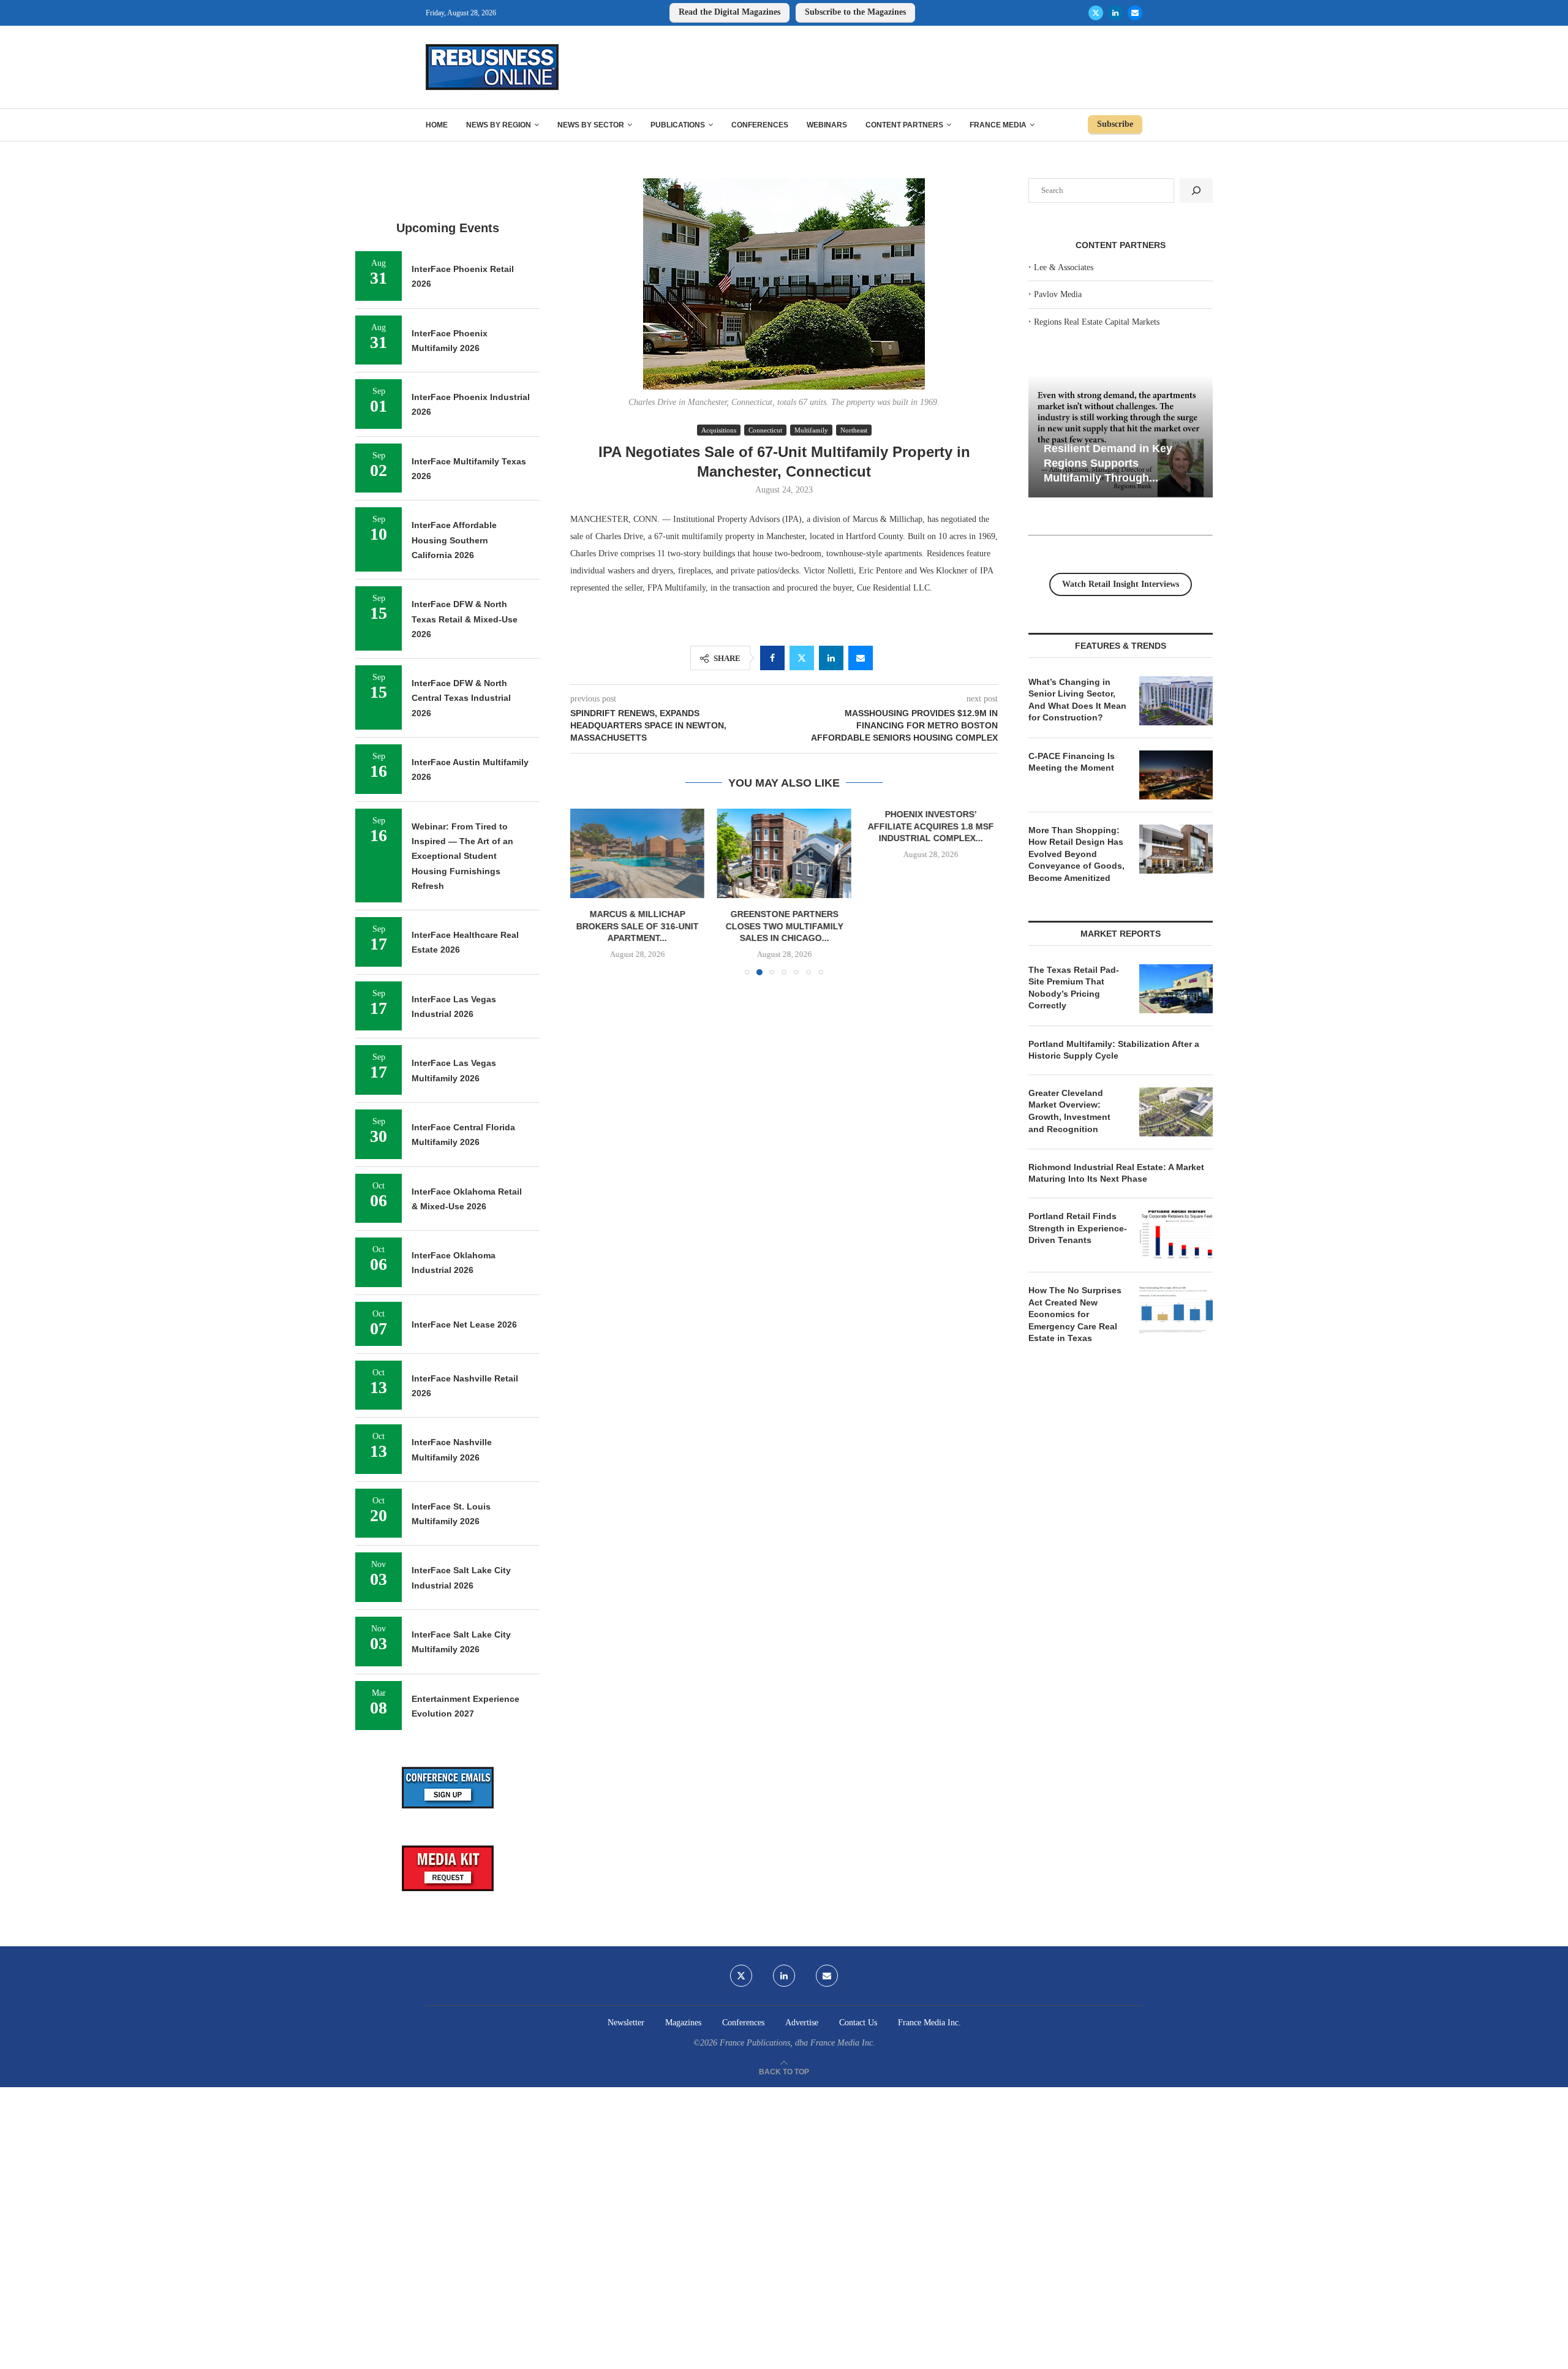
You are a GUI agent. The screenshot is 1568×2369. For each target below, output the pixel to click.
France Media (998, 125)
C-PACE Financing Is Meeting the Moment (1072, 762)
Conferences (760, 125)
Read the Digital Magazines (729, 12)
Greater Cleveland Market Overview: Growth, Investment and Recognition (1069, 1111)
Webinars (827, 125)
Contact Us (858, 2023)
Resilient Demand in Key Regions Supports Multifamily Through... (1108, 463)
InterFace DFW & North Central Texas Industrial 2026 (461, 698)
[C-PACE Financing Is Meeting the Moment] (1176, 775)
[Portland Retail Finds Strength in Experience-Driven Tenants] (1176, 1235)
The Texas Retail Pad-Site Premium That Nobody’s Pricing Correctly (1074, 988)
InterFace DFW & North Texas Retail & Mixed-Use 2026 (465, 619)
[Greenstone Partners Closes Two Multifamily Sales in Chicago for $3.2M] (652, 853)
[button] (587, 891)
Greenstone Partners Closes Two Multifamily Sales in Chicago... (652, 927)
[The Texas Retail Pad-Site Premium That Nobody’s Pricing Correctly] (1176, 989)
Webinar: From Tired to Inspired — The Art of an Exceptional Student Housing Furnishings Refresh (462, 856)
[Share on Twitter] (802, 658)
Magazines (683, 2023)
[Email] (1135, 13)
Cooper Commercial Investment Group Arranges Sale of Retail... (975, 826)
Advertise (802, 2023)
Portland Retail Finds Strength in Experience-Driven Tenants (1078, 1228)
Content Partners (904, 125)
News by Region (499, 125)
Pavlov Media (1058, 294)
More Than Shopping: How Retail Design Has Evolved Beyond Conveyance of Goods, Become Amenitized (1076, 854)
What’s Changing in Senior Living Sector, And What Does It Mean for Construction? (1077, 700)
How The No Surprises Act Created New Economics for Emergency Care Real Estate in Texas (1075, 1314)
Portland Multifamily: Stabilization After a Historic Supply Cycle (1114, 1050)
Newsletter (626, 2023)
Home (437, 125)
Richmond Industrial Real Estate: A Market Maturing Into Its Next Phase (1116, 1173)
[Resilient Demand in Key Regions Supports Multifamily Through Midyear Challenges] (1121, 436)
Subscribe (1115, 124)
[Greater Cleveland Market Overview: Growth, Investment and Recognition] (1176, 1112)
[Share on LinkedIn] (831, 658)
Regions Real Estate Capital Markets (1097, 322)
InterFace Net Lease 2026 (464, 1324)
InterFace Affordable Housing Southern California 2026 (454, 540)
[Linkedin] (1115, 13)
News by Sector (591, 125)
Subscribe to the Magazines (855, 12)
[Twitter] (1096, 13)
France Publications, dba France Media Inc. (797, 2043)
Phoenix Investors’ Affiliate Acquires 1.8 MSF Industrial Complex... (809, 826)
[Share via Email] (861, 658)
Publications (678, 125)
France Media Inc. (929, 2023)
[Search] (1196, 191)
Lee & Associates (1064, 267)
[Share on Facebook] (772, 658)
